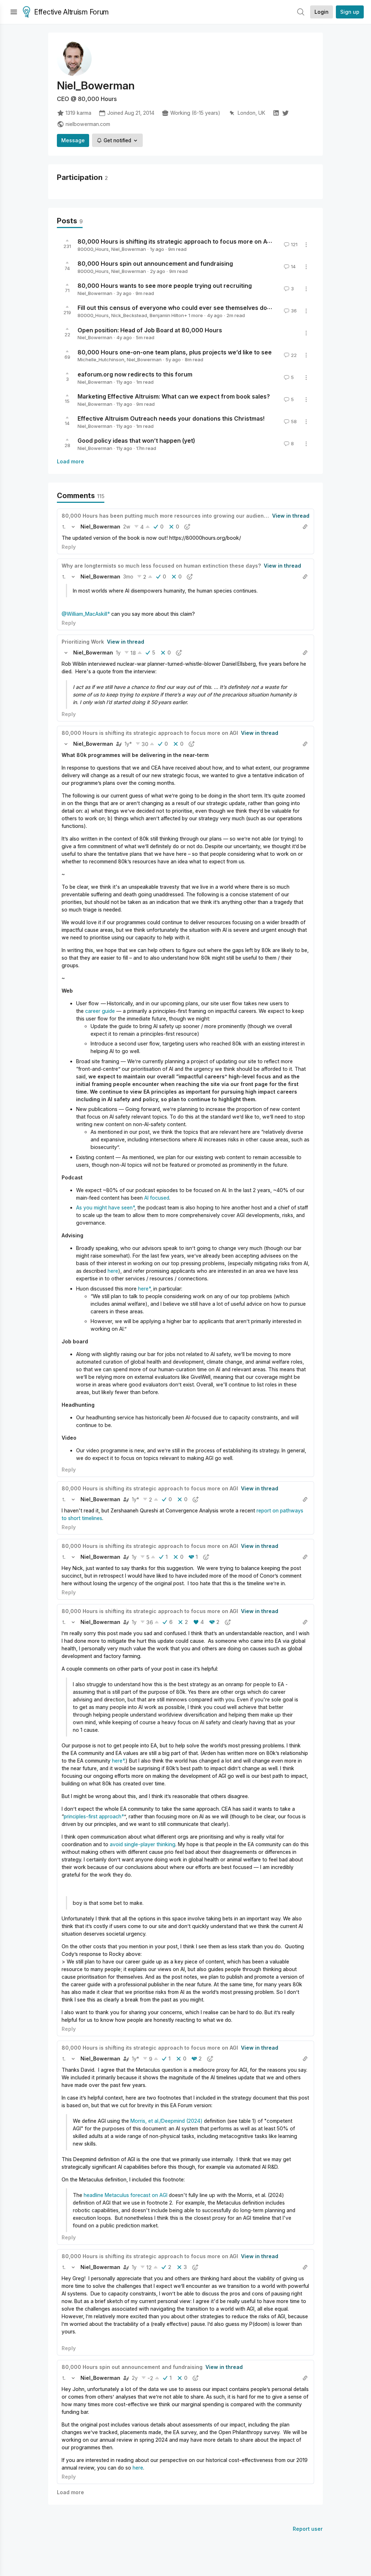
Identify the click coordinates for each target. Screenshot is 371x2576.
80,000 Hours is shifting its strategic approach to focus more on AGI (175, 241)
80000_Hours (93, 249)
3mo (128, 576)
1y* (128, 744)
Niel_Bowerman (129, 249)
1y (118, 653)
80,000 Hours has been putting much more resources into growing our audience (166, 516)
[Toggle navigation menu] (14, 12)
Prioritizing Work (83, 642)
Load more (70, 461)
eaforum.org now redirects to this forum (135, 374)
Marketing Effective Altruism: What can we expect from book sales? (174, 396)
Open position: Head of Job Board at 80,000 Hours (150, 330)
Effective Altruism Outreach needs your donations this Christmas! (171, 418)
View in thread (291, 516)
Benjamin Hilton (167, 315)
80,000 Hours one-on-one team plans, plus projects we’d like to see (175, 352)
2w (127, 527)
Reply (69, 547)
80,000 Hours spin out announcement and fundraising (155, 264)
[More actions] (306, 245)
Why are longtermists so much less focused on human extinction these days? (161, 566)
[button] (64, 527)
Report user (308, 2529)
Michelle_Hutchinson (101, 359)
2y (135, 2378)
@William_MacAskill (84, 614)
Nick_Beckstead (129, 315)
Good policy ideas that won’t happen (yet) (136, 441)
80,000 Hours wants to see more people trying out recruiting (165, 286)
